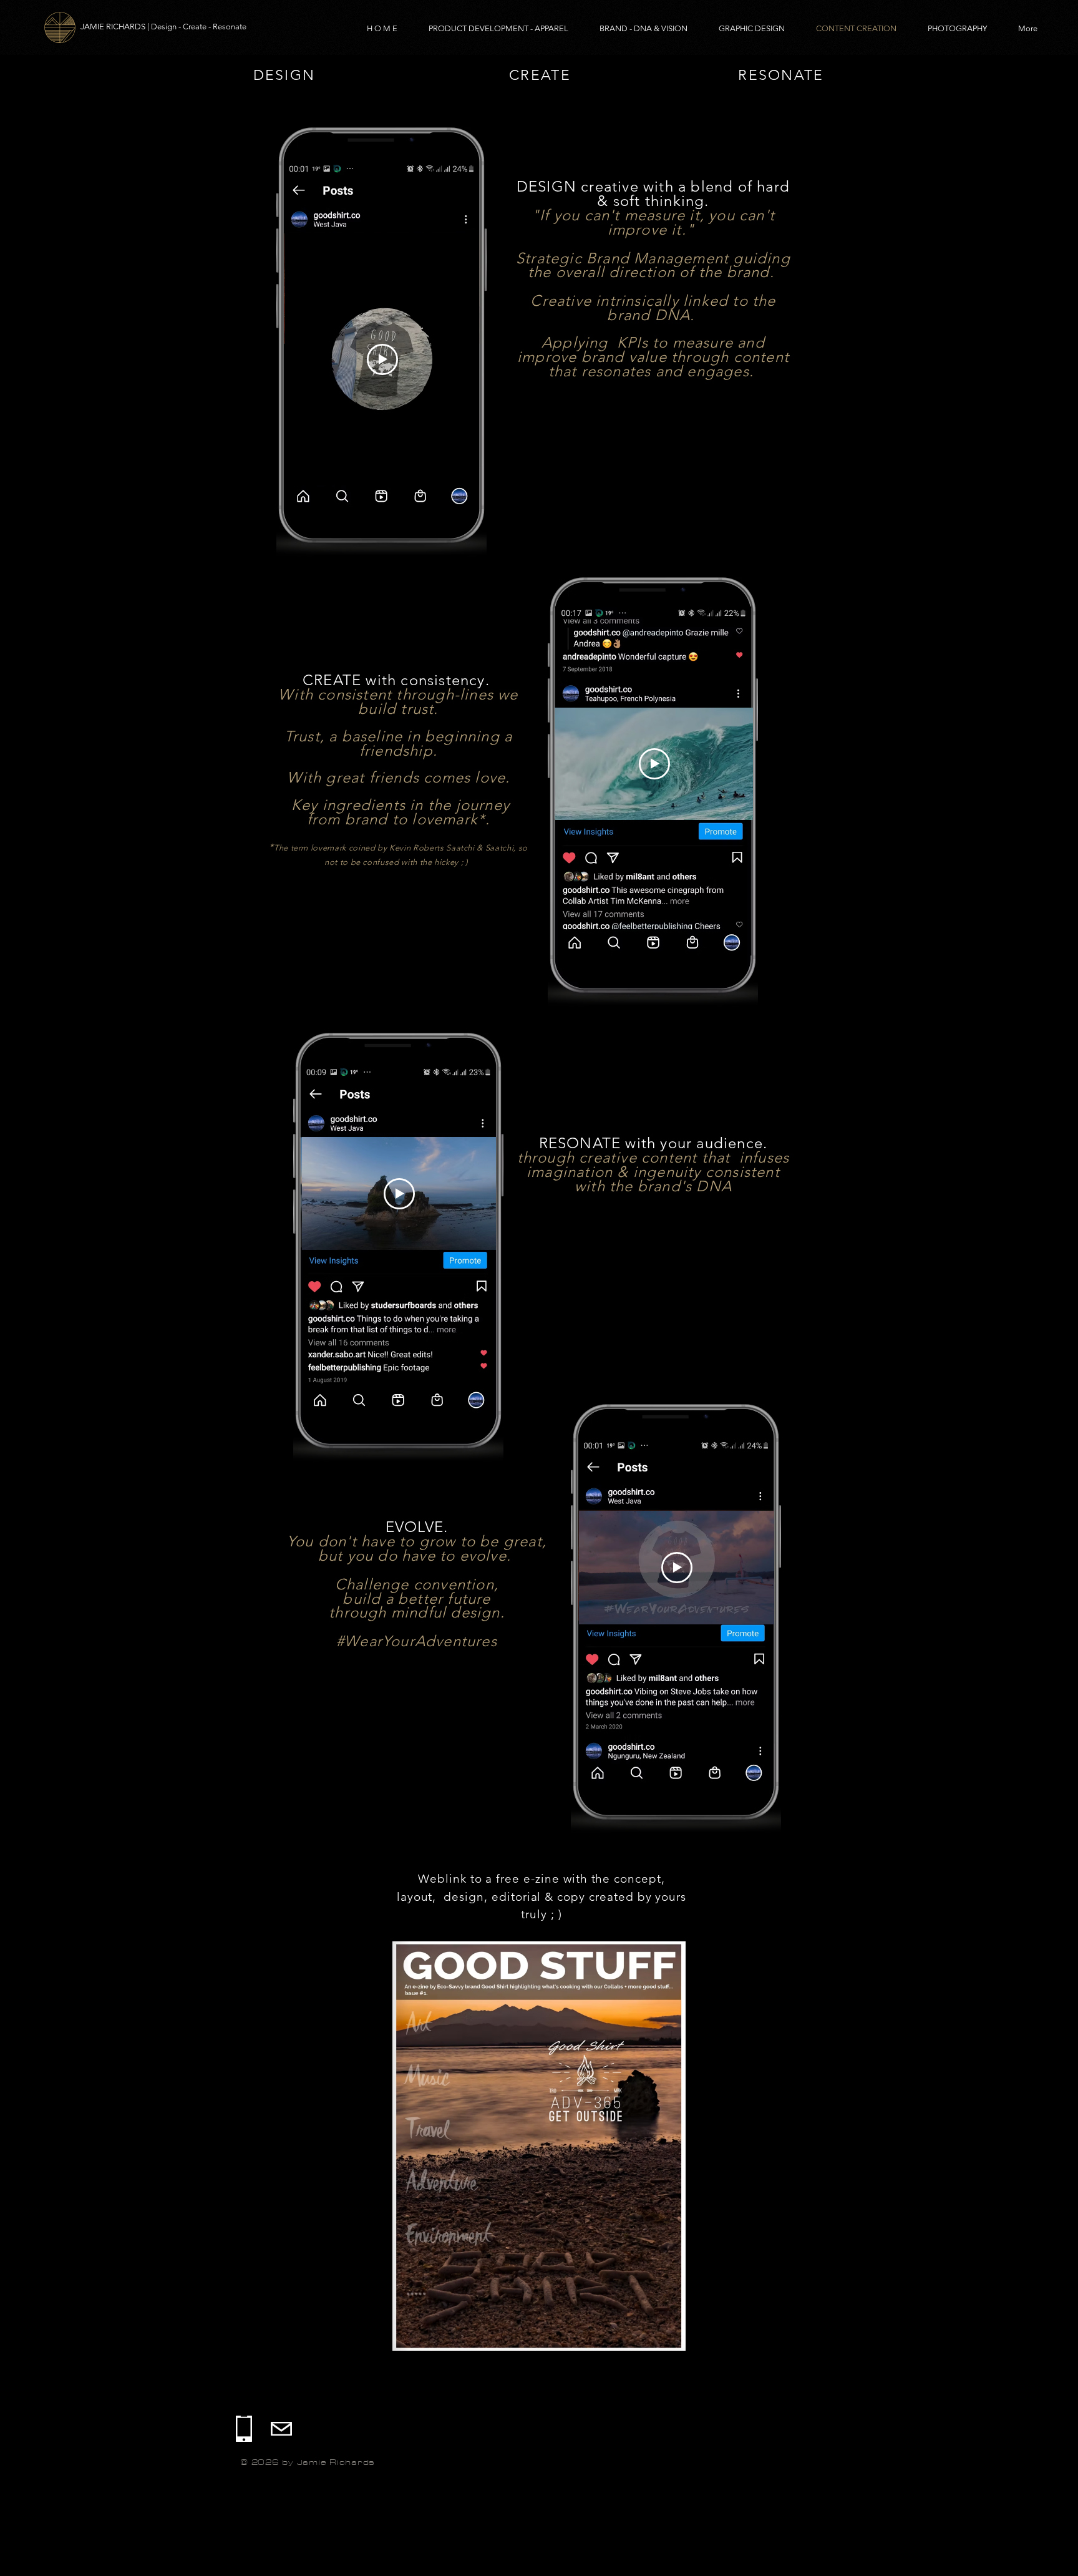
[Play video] (382, 359)
